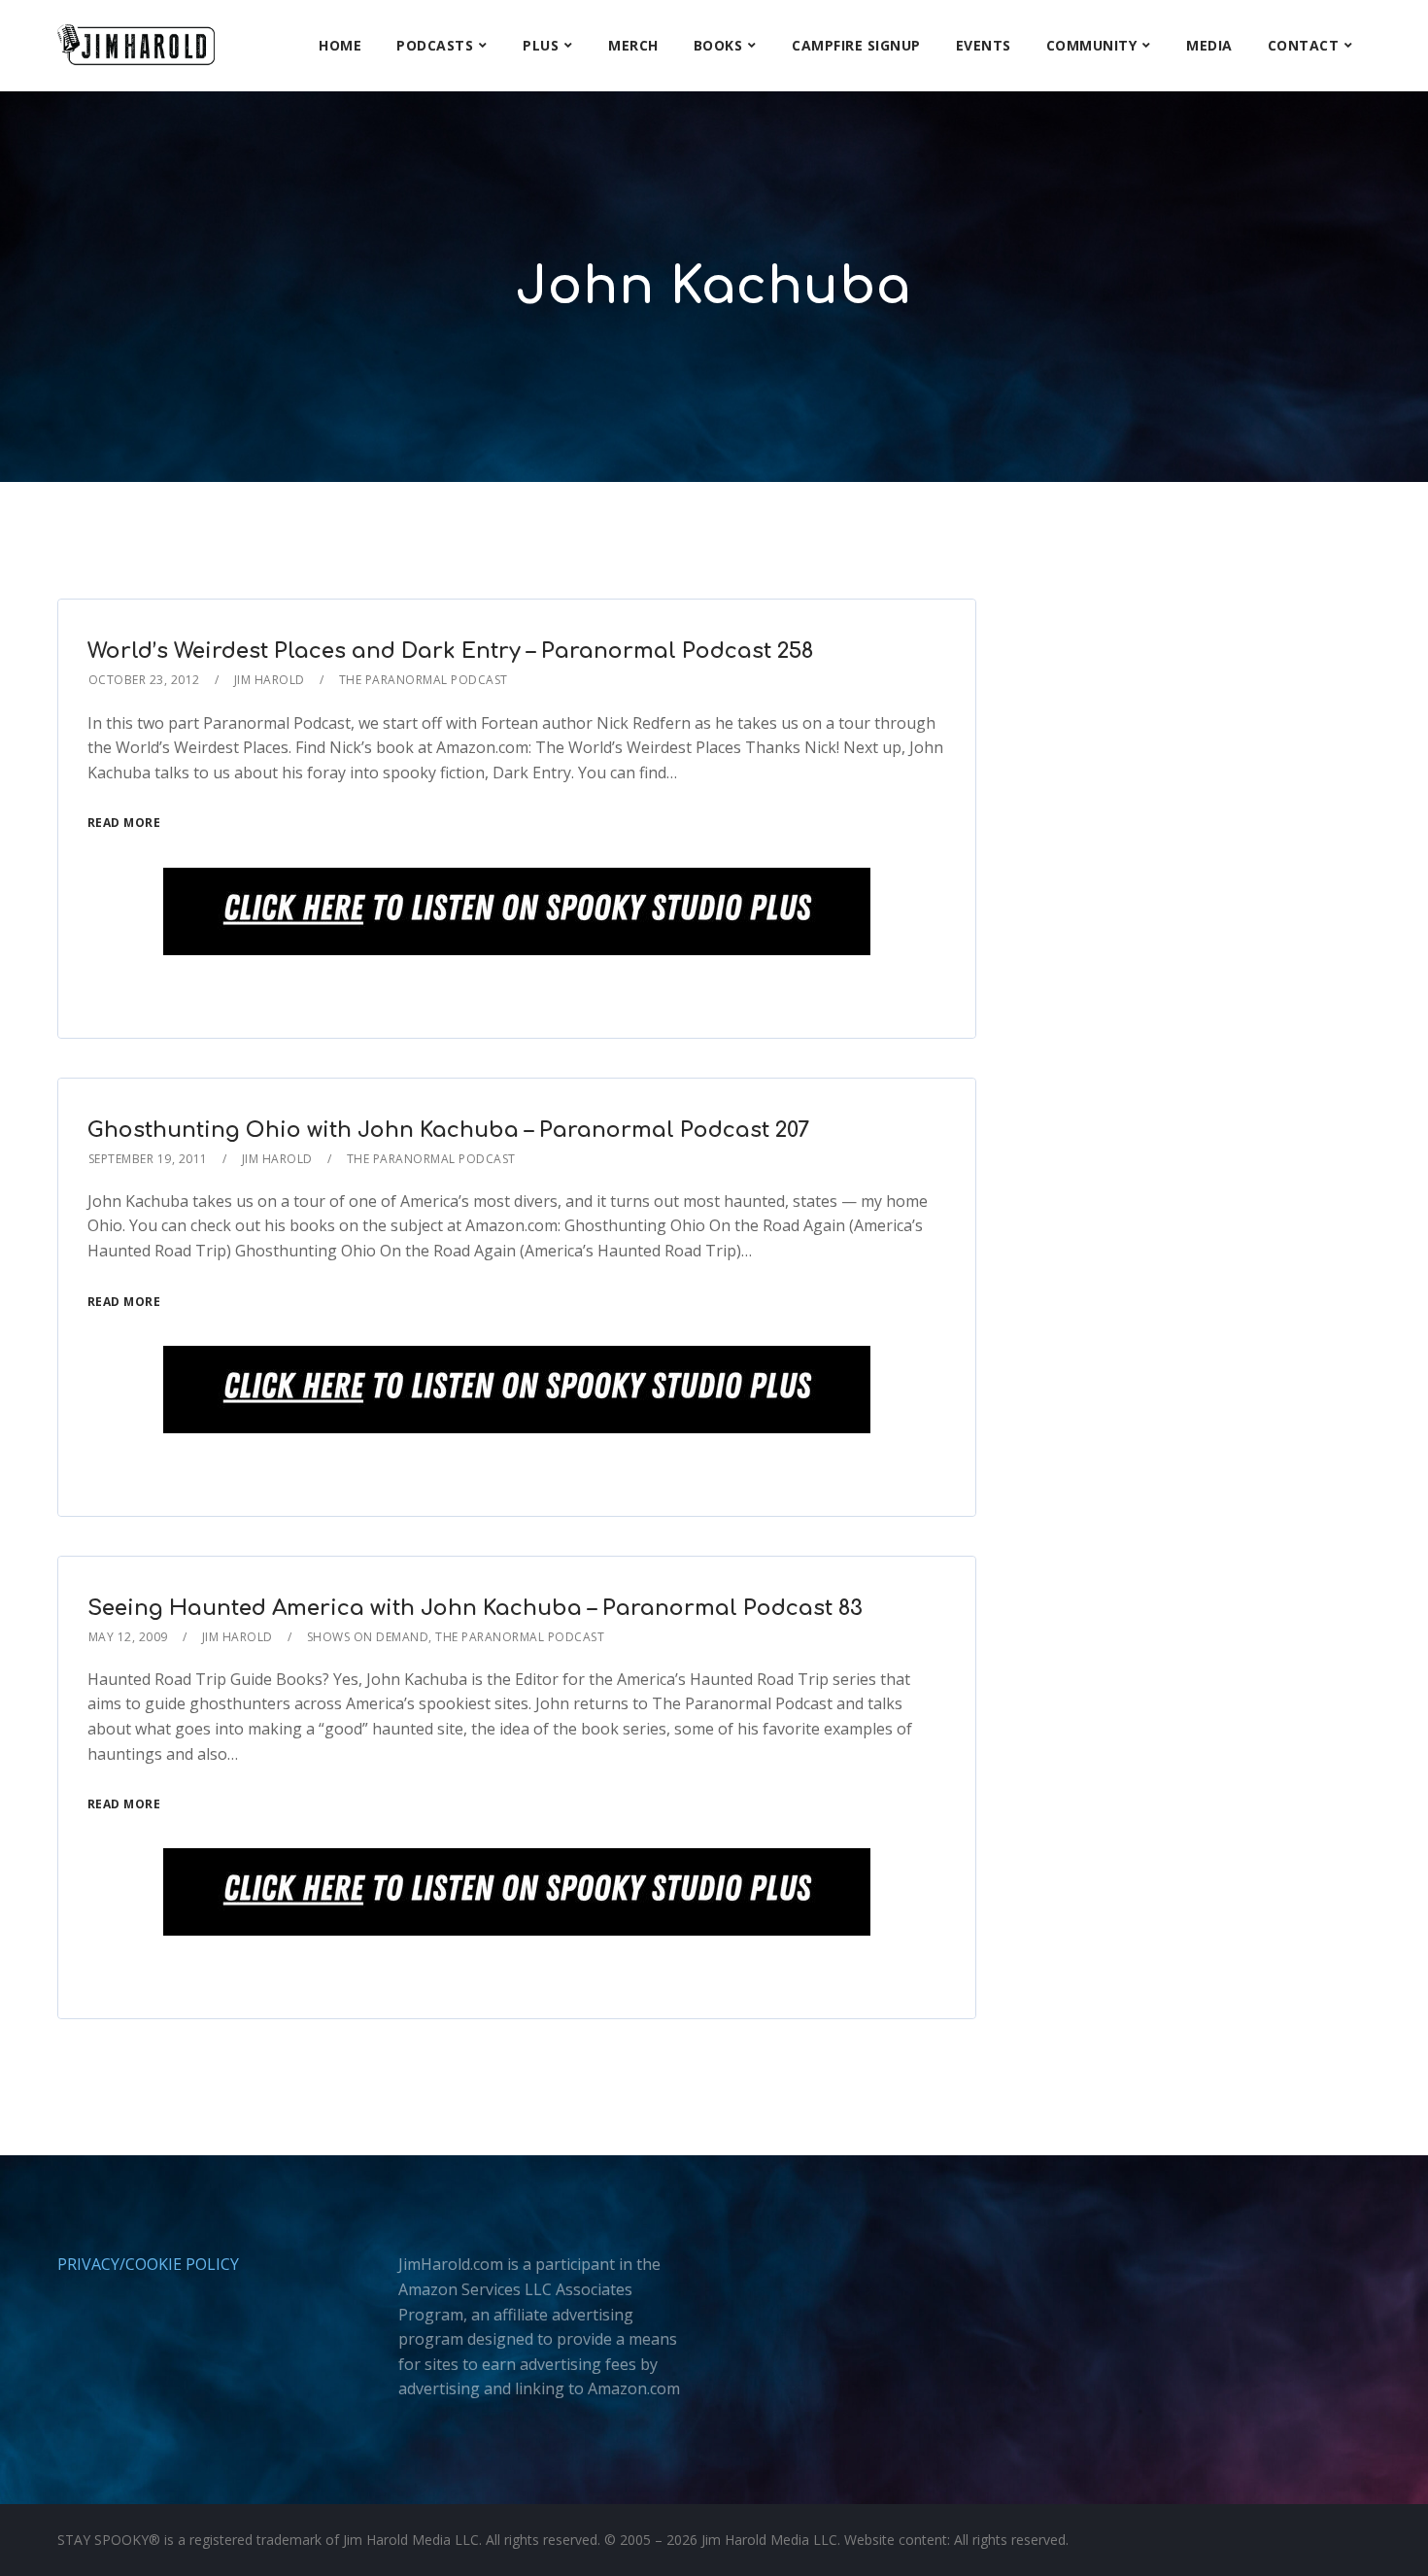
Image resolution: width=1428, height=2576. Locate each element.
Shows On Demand (368, 1637)
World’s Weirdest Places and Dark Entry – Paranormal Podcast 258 (450, 651)
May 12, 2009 (128, 1637)
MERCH (633, 45)
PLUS (541, 45)
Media (1209, 45)
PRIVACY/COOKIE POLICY (148, 2264)
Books (718, 45)
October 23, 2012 (144, 680)
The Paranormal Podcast (424, 680)
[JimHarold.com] (136, 45)
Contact (1304, 45)
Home (340, 45)
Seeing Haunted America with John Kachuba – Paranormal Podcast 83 (475, 1608)
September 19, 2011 (148, 1159)
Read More (124, 823)
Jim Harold (270, 680)
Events (984, 45)
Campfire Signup (856, 45)
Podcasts (435, 45)
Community (1092, 45)
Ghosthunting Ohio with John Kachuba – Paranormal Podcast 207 (448, 1130)
